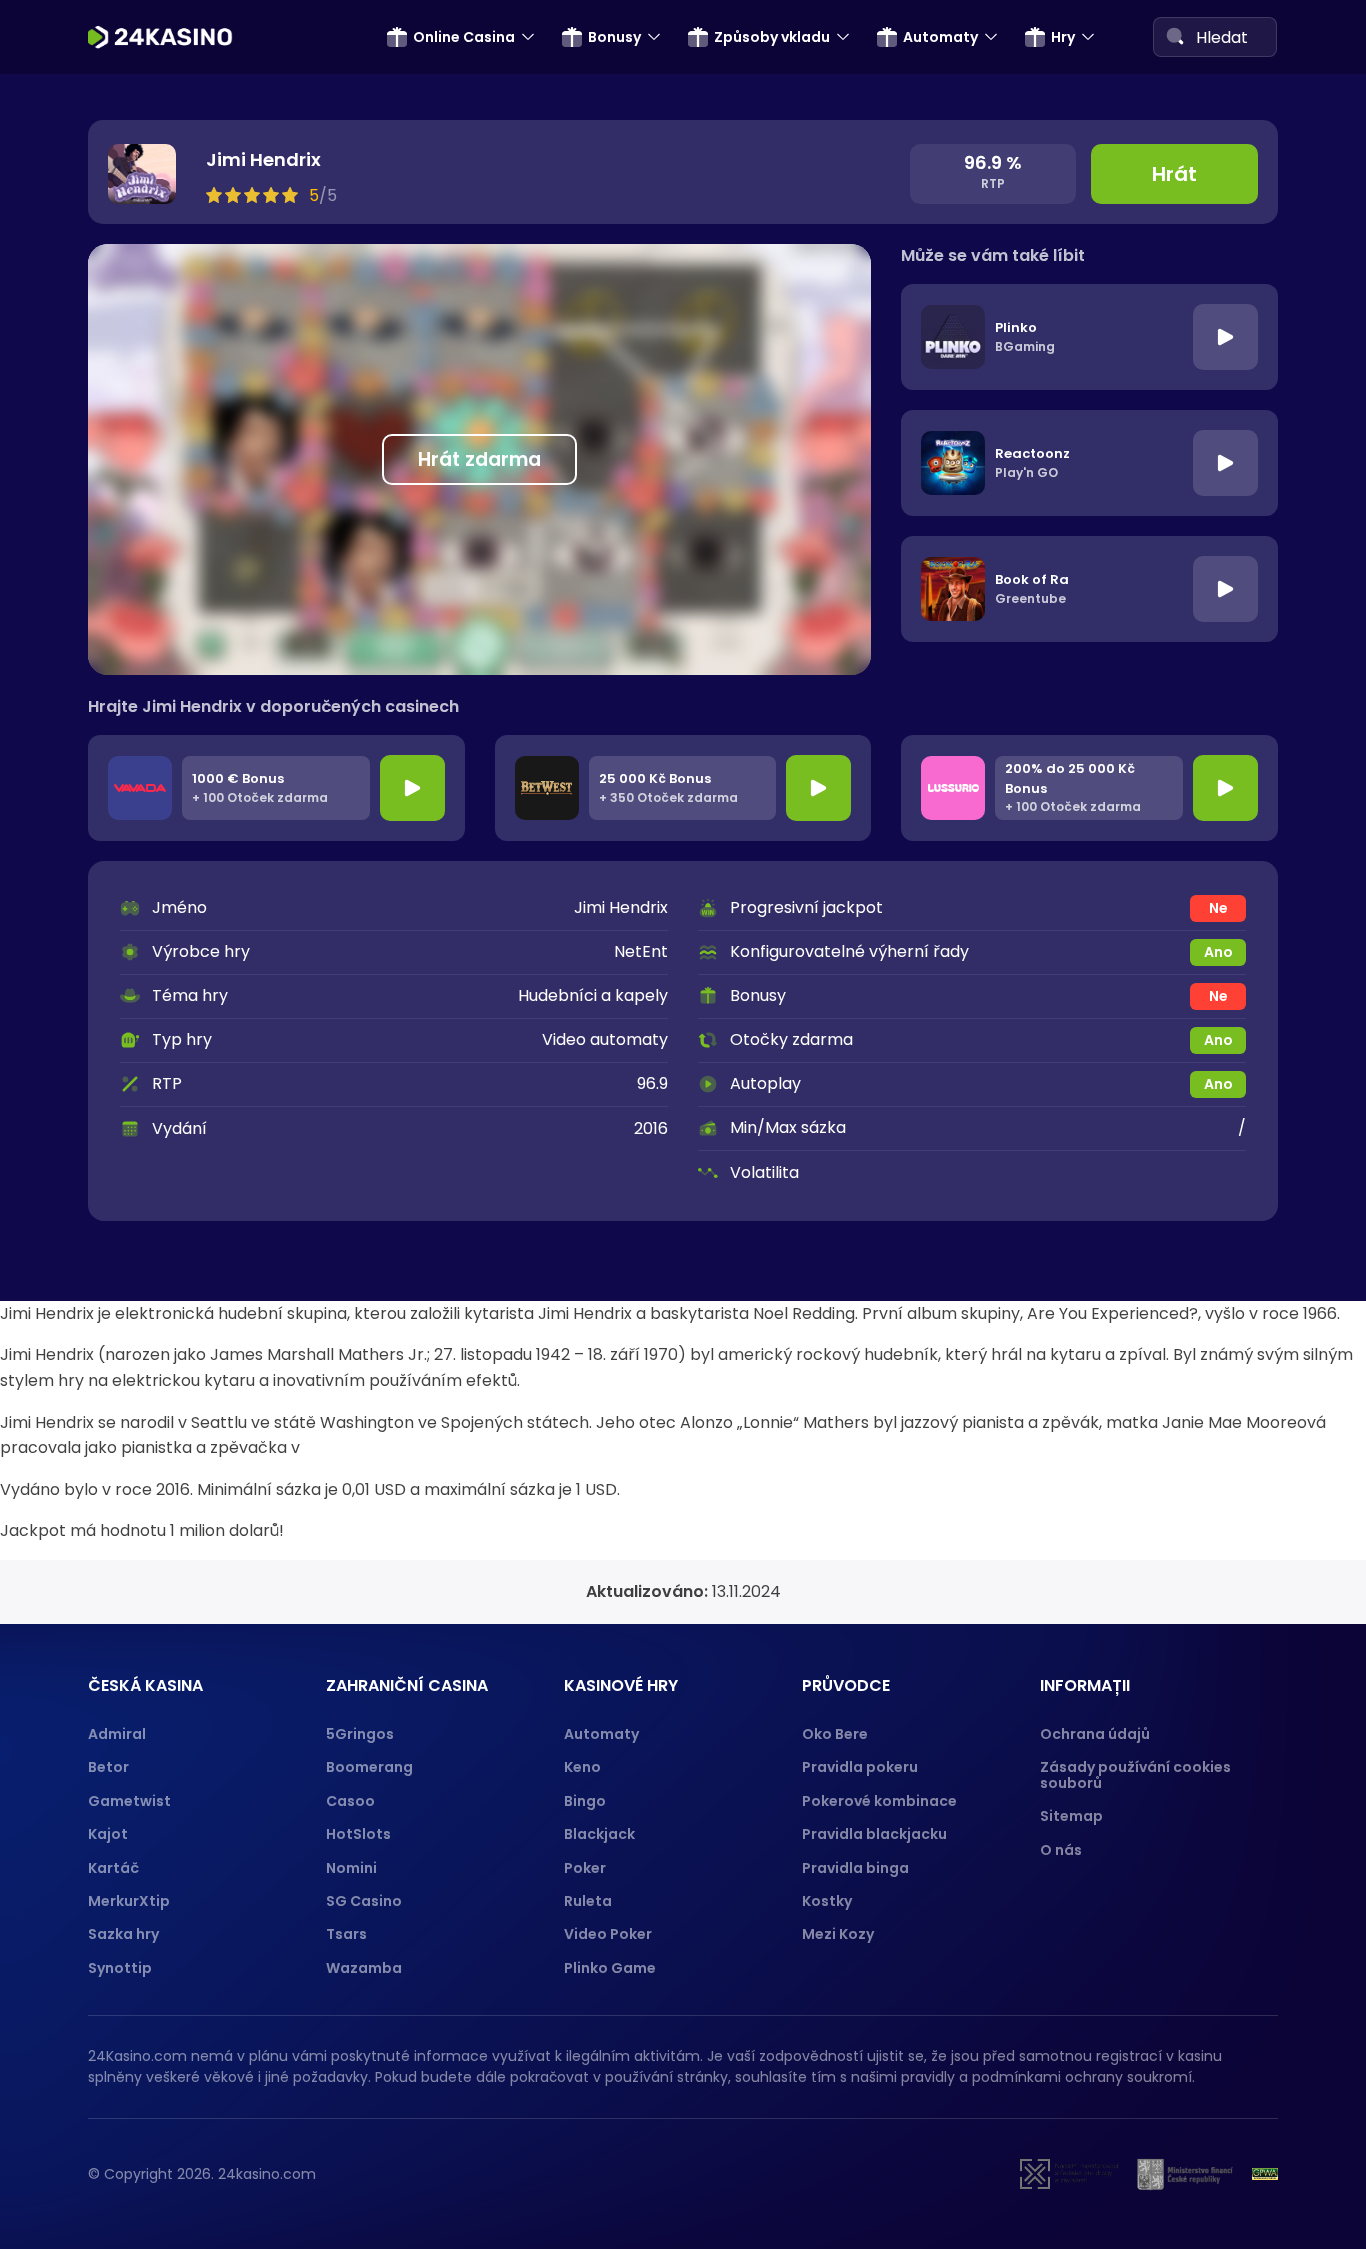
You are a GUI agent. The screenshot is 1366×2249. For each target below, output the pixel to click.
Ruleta (588, 1901)
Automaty (940, 37)
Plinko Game (610, 1968)
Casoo (350, 1801)
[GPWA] (1265, 2174)
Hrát (1174, 174)
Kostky (827, 1901)
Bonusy (614, 37)
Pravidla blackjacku (874, 1834)
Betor (108, 1767)
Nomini (351, 1868)
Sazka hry (123, 1934)
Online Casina (464, 37)
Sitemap (1071, 1816)
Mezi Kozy (838, 1934)
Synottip (120, 1968)
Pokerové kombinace (879, 1801)
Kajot (108, 1834)
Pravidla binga (855, 1868)
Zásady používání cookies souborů (1135, 1774)
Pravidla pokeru (860, 1767)
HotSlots (358, 1834)
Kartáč (113, 1868)
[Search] (1175, 36)
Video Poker (608, 1934)
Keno (582, 1767)
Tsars (346, 1934)
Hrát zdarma (479, 459)
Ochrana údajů (1095, 1734)
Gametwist (129, 1801)
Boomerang (369, 1767)
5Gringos (360, 1734)
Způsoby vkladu (772, 37)
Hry (1063, 37)
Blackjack (599, 1834)
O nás (1061, 1850)
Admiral (117, 1734)
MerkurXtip (129, 1901)
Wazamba (364, 1968)
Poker (585, 1868)
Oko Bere (835, 1734)
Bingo (585, 1801)
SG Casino (364, 1901)
